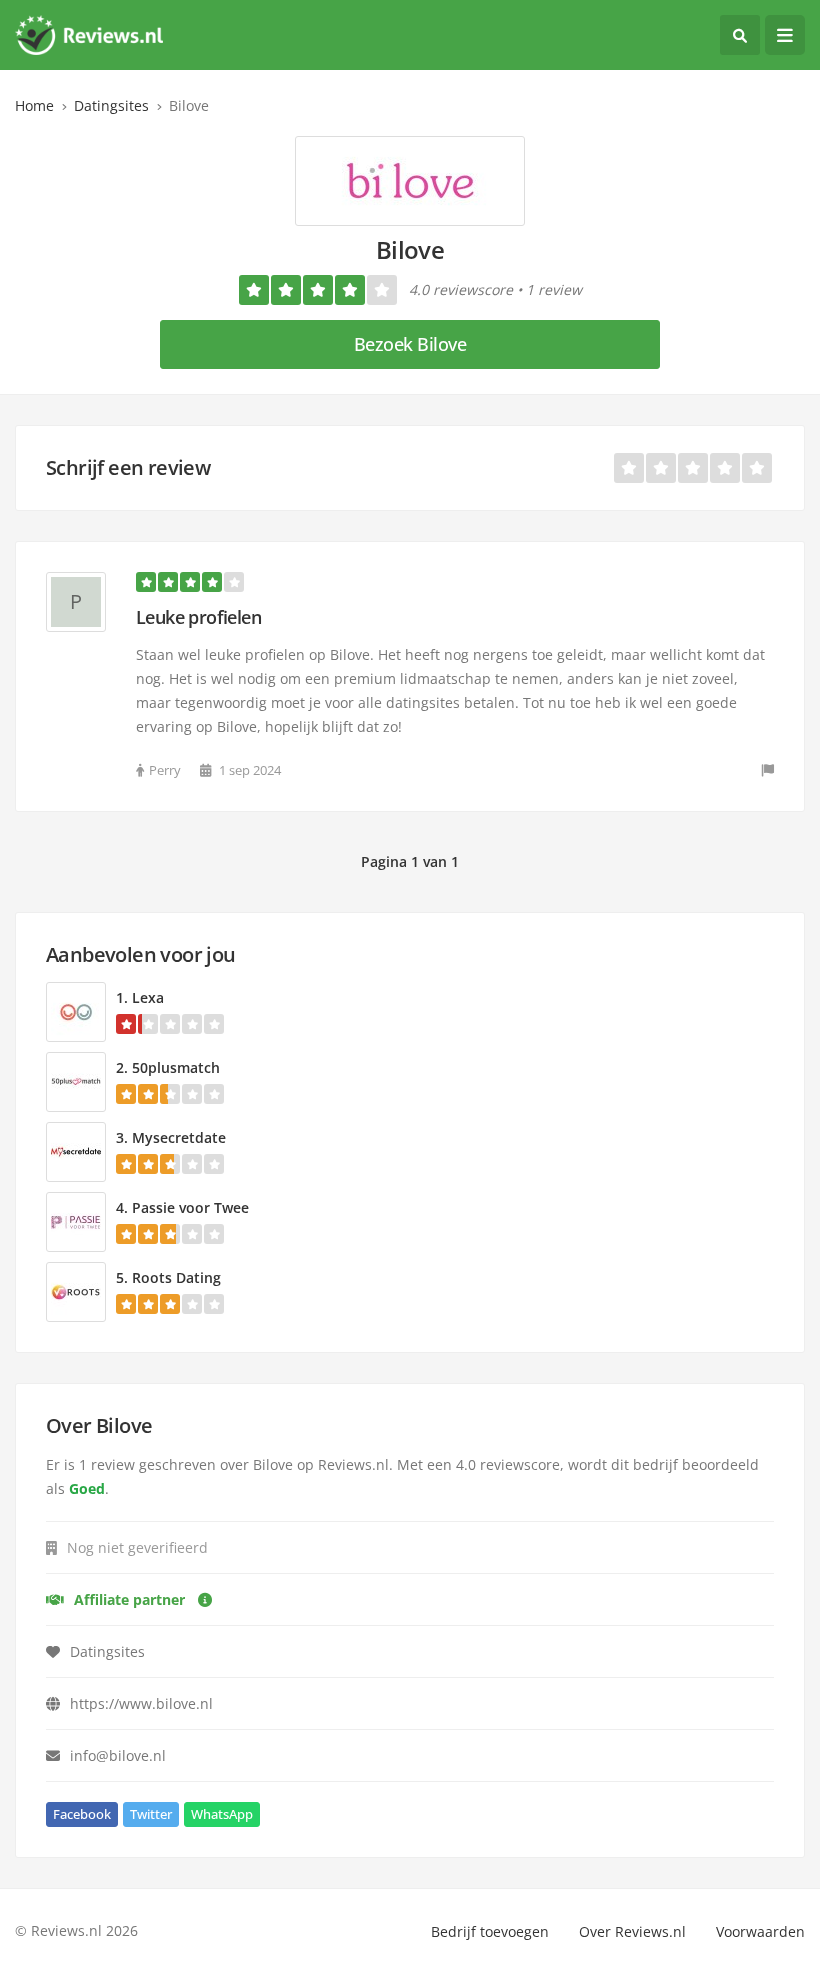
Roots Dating (176, 1277)
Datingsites (111, 105)
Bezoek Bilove (410, 344)
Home (34, 105)
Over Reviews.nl (632, 1931)
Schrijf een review (128, 467)
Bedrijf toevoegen (490, 1931)
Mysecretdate (179, 1137)
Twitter (151, 1814)
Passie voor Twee (190, 1207)
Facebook (82, 1814)
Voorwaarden (760, 1931)
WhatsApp (222, 1814)
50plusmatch (176, 1067)
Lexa (148, 997)
